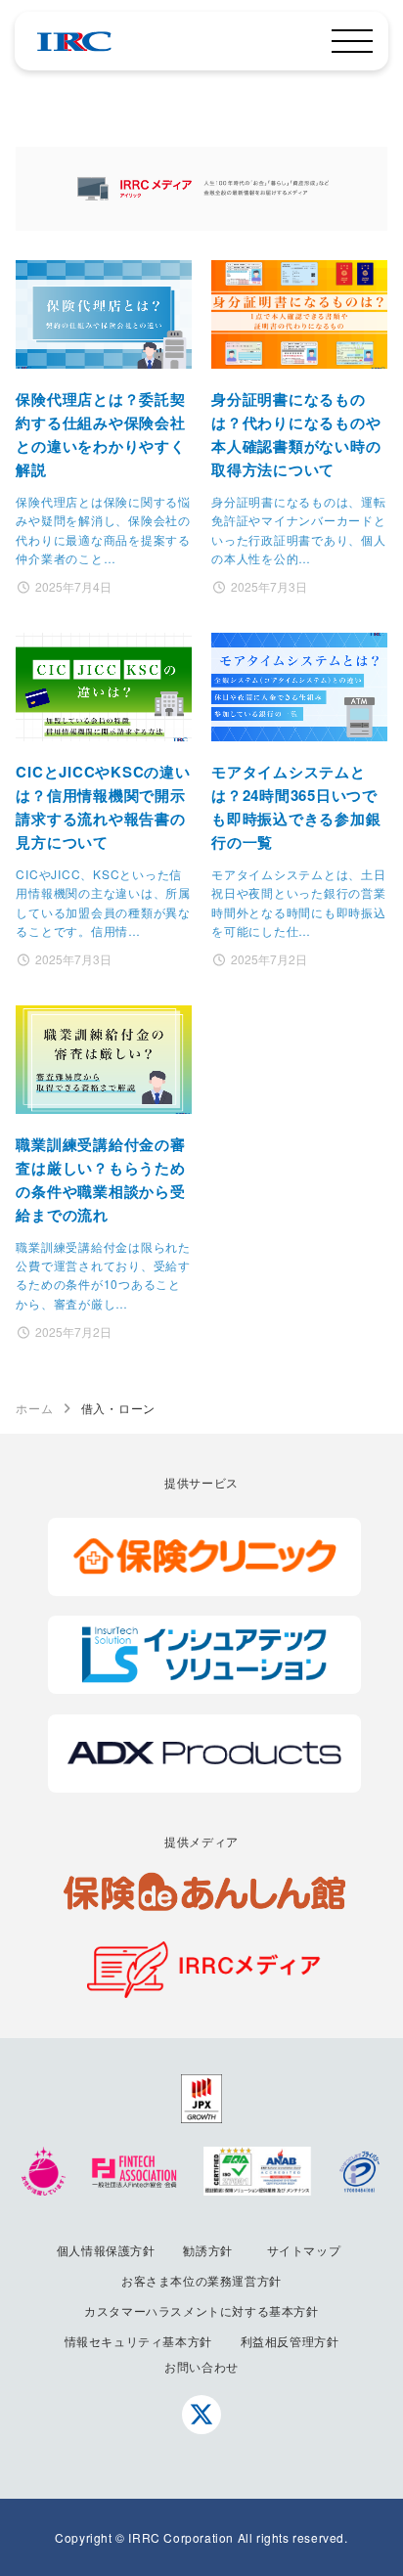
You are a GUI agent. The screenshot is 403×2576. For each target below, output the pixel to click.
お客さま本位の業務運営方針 (201, 2280)
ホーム (34, 1408)
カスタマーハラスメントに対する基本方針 (201, 2310)
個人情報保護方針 (106, 2250)
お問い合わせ (201, 2366)
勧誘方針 (207, 2250)
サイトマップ (304, 2250)
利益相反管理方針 (290, 2341)
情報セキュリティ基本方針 (138, 2341)
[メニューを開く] (352, 41)
